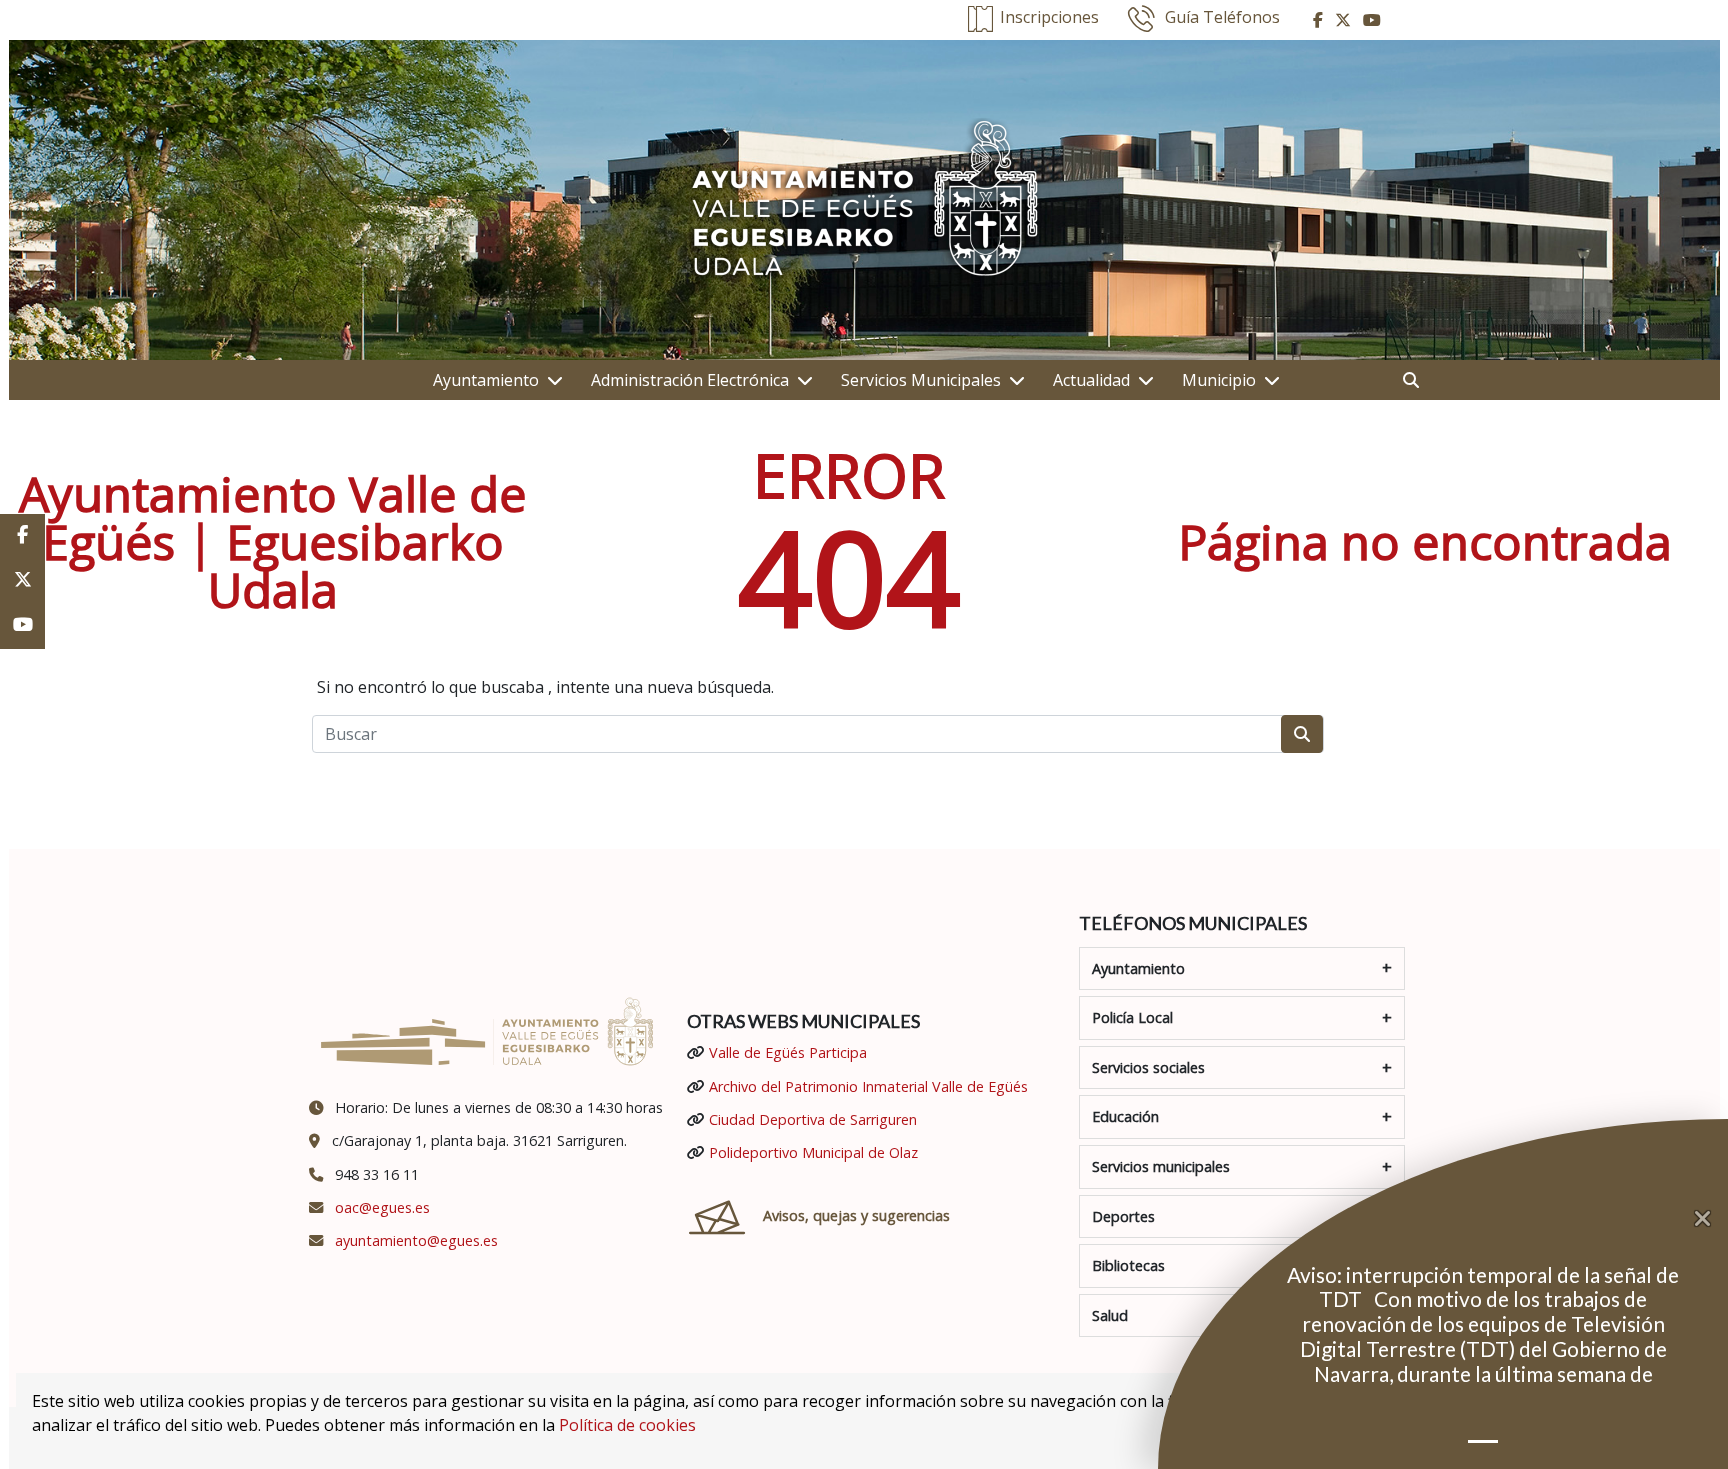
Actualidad (1091, 380)
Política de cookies (627, 1425)
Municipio (1219, 380)
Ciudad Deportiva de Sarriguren (813, 1119)
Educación (1125, 1116)
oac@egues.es (382, 1207)
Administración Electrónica (690, 380)
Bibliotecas (1128, 1265)
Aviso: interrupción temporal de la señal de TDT (1483, 1287)
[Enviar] (1302, 734)
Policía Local (1132, 1017)
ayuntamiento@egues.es (416, 1240)
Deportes (1123, 1216)
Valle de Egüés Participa (788, 1052)
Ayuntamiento (486, 380)
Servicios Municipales (921, 380)
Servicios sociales (1148, 1067)
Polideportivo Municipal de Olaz (813, 1152)
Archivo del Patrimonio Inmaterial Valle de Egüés (868, 1086)
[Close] (1711, 1219)
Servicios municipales (1161, 1166)
